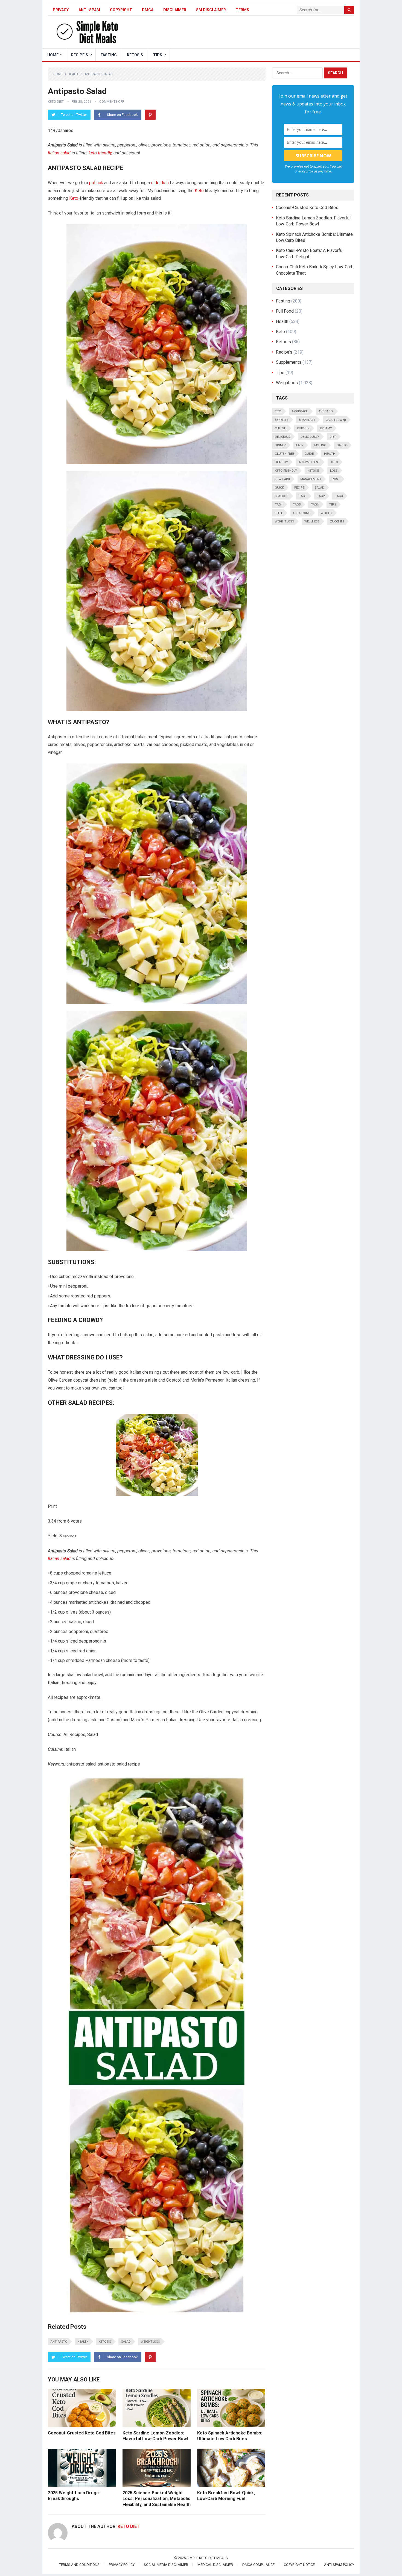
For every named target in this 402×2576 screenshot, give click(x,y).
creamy (326, 428)
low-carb (282, 479)
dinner (280, 445)
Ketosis (135, 55)
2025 (278, 411)
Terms (242, 10)
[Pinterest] (150, 115)
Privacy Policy (122, 2565)
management (311, 479)
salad (65, 153)
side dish (160, 183)
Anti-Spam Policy (339, 2565)
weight (327, 513)
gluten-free (285, 454)
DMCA (148, 10)
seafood (282, 496)
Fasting (109, 55)
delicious (282, 437)
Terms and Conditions (79, 2565)
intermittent (309, 462)
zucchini (337, 522)
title (279, 513)
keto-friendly (100, 153)
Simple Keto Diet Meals (207, 2558)
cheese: (281, 428)
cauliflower (336, 420)
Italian (54, 153)
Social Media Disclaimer (166, 2565)
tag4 (279, 505)
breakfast (307, 420)
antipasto (59, 2342)
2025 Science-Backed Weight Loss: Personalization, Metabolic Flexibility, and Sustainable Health (157, 2499)
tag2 (321, 496)
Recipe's (284, 352)
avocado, (326, 411)
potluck (96, 183)
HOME (53, 55)
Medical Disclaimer (215, 2565)
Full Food (285, 311)
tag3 (339, 496)
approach (300, 411)
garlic (342, 445)
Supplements (289, 362)
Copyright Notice (299, 2565)
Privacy (61, 10)
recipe (299, 488)
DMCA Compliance (258, 2565)
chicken (303, 428)
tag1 (303, 496)
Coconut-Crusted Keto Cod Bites (82, 2433)
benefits (282, 420)
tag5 (297, 505)
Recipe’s (80, 55)
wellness (312, 522)
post (336, 479)
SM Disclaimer (211, 10)
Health (74, 74)
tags (315, 505)
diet (333, 437)
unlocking (302, 513)
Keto (199, 191)
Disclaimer (175, 10)
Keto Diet (56, 102)
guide (309, 454)
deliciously (310, 437)
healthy (281, 462)
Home (58, 74)
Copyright (121, 10)
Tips (158, 55)
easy (300, 445)
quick (279, 488)
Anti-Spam (89, 10)
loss (334, 471)
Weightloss (150, 2342)
